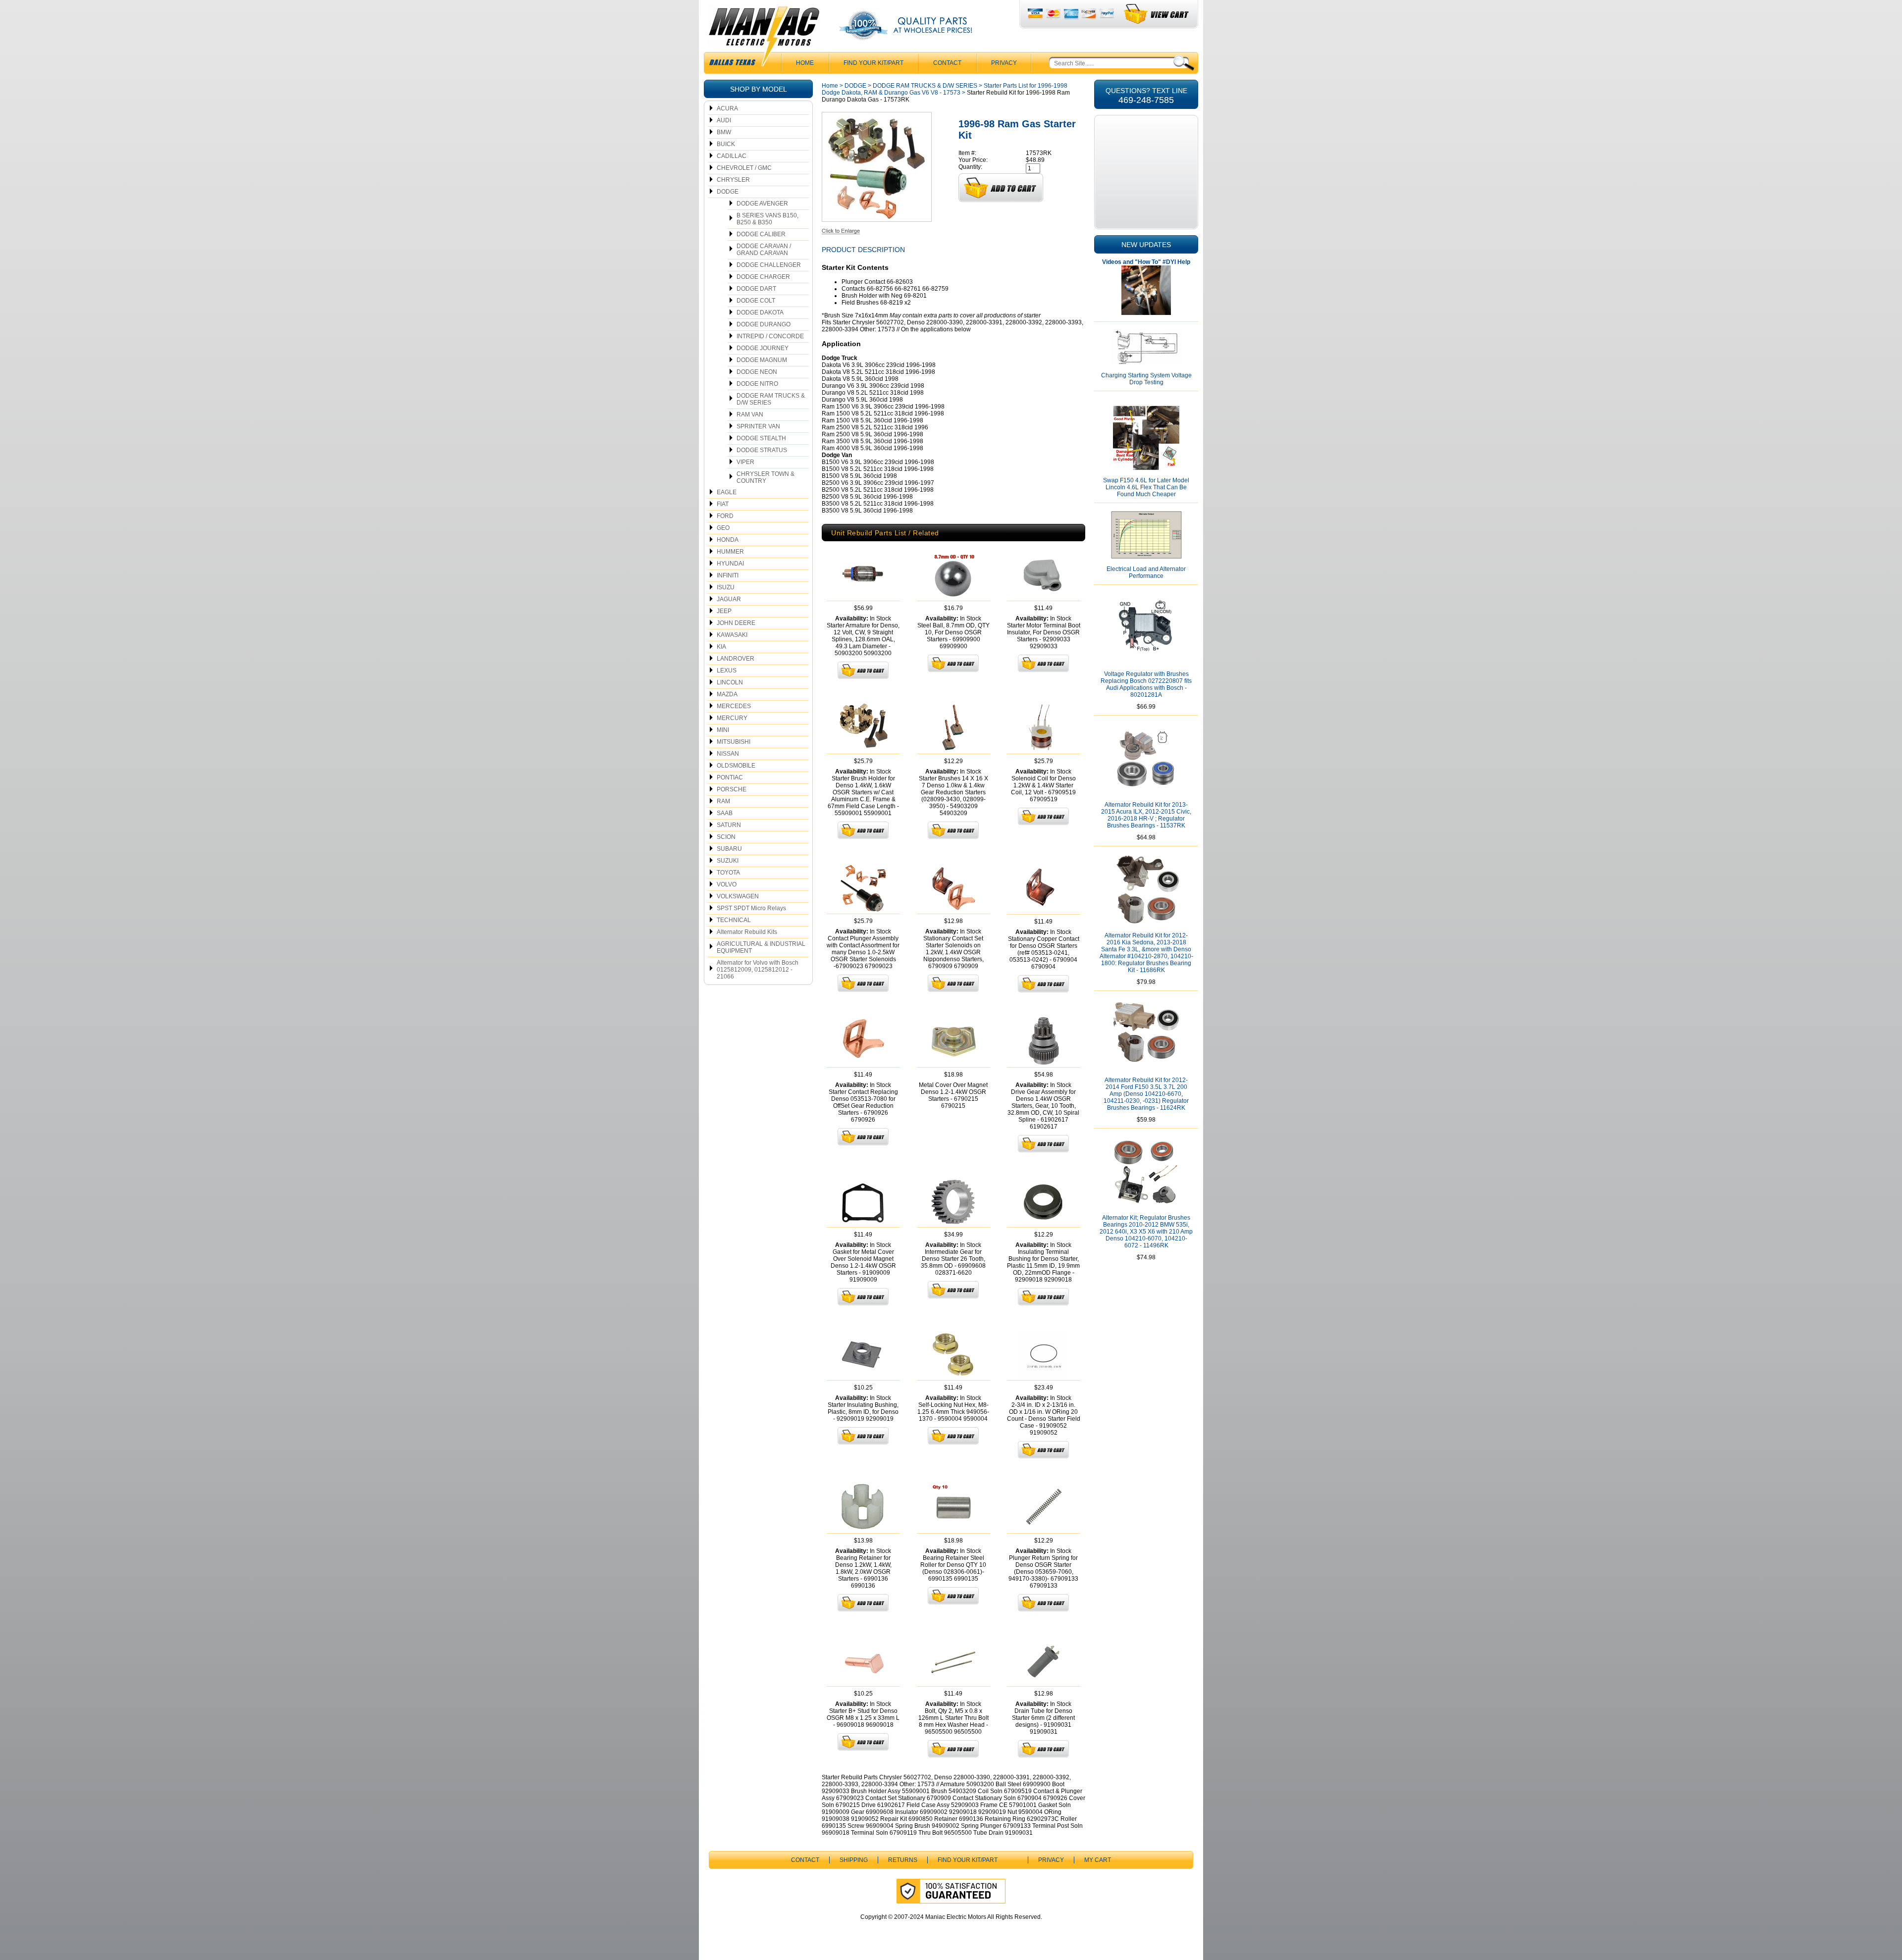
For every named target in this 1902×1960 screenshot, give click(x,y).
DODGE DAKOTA (760, 312)
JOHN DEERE (736, 623)
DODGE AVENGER (762, 204)
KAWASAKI (732, 635)
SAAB (725, 813)
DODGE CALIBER (761, 234)
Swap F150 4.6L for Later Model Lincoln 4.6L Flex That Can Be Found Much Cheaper (1146, 487)
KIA (721, 647)
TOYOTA (728, 873)
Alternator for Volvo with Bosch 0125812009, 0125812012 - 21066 (758, 970)
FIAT (723, 504)
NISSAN (728, 754)
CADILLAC (732, 156)
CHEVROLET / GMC (744, 168)
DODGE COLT (756, 301)
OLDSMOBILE (736, 766)
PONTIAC (730, 777)
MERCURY (732, 718)
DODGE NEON (757, 372)
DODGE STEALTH (761, 438)
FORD (725, 516)
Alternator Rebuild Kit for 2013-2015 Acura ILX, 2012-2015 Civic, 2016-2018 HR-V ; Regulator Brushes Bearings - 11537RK (1146, 815)
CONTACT (947, 63)
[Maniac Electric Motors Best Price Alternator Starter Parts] (764, 39)
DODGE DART (756, 289)
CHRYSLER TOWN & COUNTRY (766, 477)
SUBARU (729, 849)
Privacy (1004, 63)
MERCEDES (734, 706)
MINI (723, 730)
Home (830, 86)
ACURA (727, 108)
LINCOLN (730, 682)
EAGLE (727, 492)
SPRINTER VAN (758, 426)
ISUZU (726, 587)
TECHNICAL (734, 920)
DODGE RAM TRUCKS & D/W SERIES (771, 399)
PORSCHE (732, 789)
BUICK (726, 144)
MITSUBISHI (734, 742)
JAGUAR (729, 599)
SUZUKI (728, 861)
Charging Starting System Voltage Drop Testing (1146, 379)
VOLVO (727, 884)
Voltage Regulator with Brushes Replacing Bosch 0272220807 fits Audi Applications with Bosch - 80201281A (1146, 684)
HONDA (728, 540)
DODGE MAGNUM (762, 360)
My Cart (1098, 1860)
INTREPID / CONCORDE (770, 336)
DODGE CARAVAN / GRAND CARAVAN (764, 250)
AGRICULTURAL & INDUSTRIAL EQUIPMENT (761, 947)
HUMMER (730, 552)
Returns (903, 1860)
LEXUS (727, 671)
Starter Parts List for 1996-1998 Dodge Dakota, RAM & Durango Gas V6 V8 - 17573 (945, 89)
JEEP (724, 611)
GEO (723, 528)
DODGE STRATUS (762, 450)
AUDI (724, 120)
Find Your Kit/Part (873, 63)
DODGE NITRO (757, 384)
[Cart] (1157, 14)
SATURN (729, 825)
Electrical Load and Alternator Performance (1146, 572)
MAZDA (727, 694)
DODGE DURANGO (764, 324)
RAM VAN (750, 414)
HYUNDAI (730, 564)
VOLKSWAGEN (738, 896)
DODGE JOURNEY (763, 348)
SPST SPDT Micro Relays (751, 908)
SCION (726, 837)
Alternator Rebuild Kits (747, 932)
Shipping (854, 1860)
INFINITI (728, 575)
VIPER (745, 462)
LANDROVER (736, 659)
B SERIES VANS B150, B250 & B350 (767, 219)
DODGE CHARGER (763, 277)
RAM (723, 801)
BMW (724, 132)
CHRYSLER (733, 180)
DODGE (728, 192)
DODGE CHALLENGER (769, 265)
